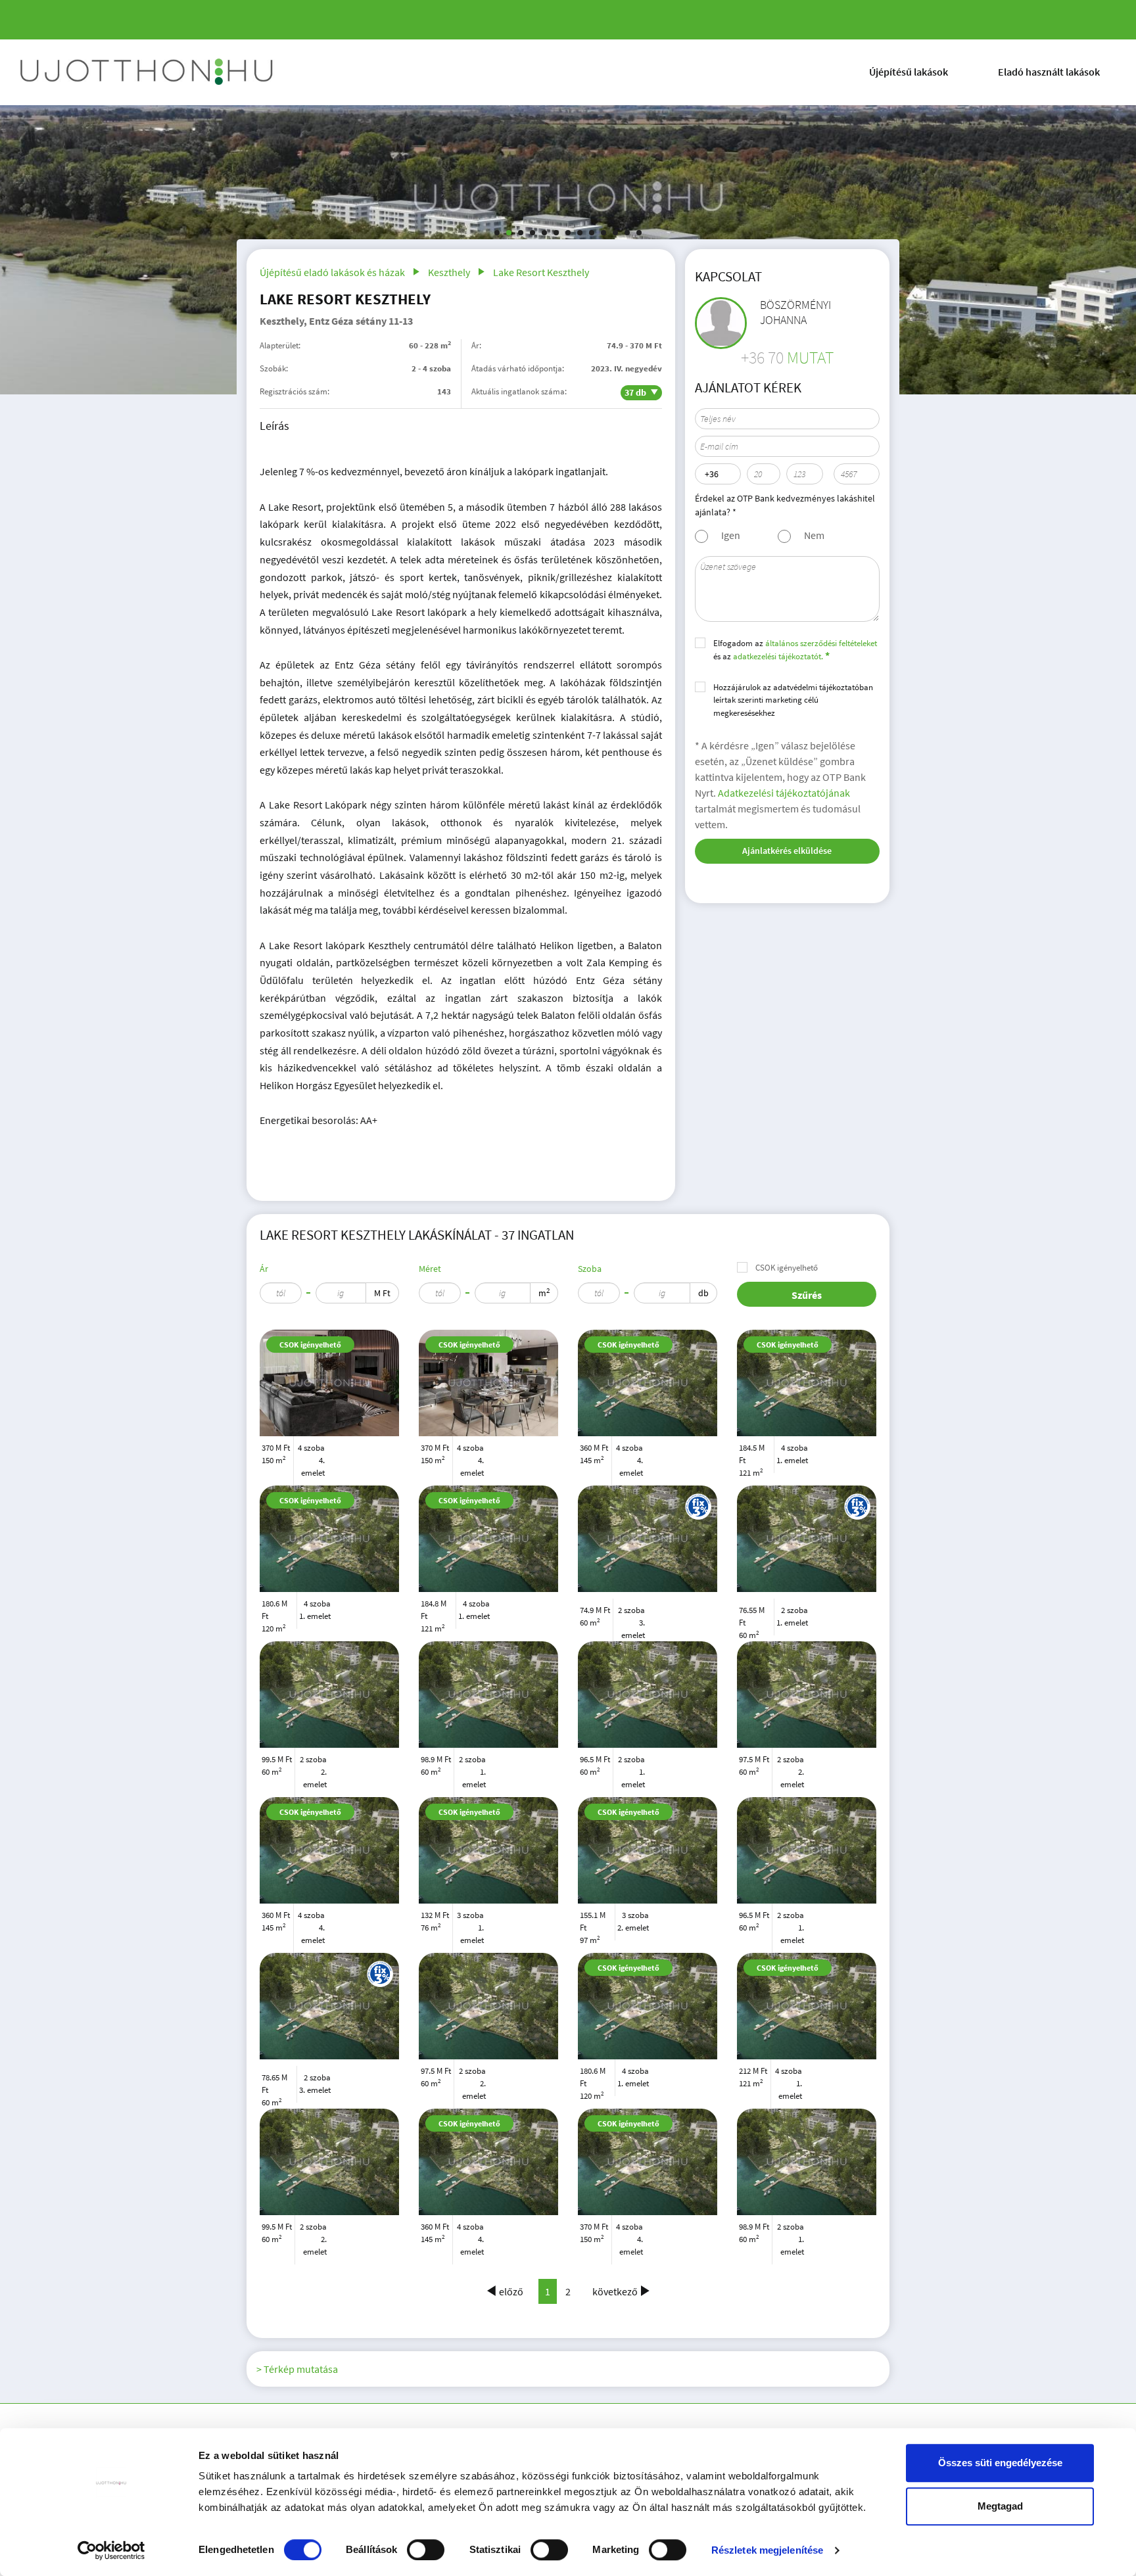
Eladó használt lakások (1049, 72)
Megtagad (1000, 2506)
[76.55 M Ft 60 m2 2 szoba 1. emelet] (807, 1503)
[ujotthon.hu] (148, 72)
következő (615, 2291)
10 (603, 233)
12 (627, 233)
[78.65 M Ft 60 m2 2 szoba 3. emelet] (329, 1970)
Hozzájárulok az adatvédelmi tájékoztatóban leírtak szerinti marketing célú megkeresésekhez (793, 700)
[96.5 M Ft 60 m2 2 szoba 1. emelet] (648, 1695)
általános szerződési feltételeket (821, 643)
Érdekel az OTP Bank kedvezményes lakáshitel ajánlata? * (785, 505)
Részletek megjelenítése (767, 2550)
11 (615, 233)
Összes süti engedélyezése (1000, 2463)
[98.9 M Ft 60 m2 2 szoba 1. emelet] (488, 1695)
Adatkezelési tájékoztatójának (784, 793)
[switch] (426, 2550)
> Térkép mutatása (297, 2369)
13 (639, 233)
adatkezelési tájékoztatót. (778, 656)
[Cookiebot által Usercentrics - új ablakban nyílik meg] (111, 2550)
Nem (814, 535)
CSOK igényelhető (787, 1268)
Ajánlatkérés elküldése (787, 851)
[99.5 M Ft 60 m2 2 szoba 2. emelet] (329, 1695)
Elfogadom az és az (795, 650)
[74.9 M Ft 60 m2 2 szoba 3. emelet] (648, 1503)
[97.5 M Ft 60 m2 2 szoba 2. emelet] (807, 1695)
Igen (731, 535)
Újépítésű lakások (909, 72)
